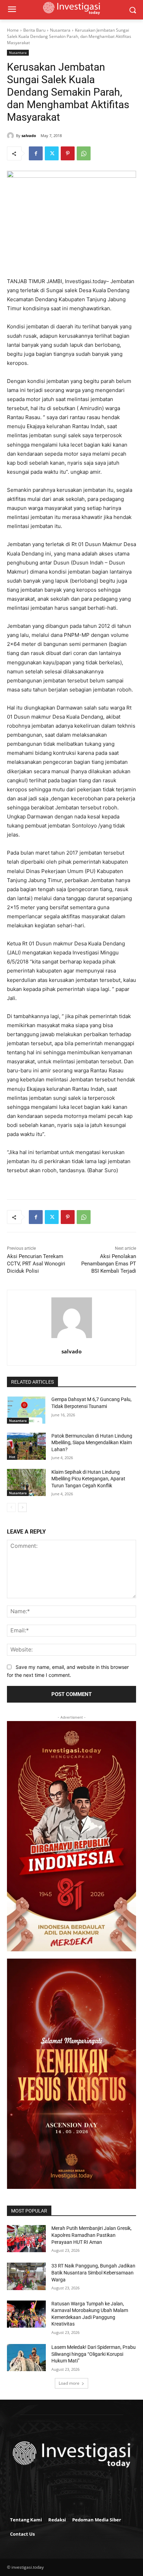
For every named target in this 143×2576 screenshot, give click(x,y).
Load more (69, 2383)
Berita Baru (34, 30)
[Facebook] (36, 153)
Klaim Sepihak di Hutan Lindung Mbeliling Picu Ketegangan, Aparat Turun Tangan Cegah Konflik (88, 1479)
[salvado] (11, 136)
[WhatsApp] (84, 153)
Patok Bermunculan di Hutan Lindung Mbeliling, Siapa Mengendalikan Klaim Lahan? (92, 1443)
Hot (12, 1457)
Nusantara (60, 30)
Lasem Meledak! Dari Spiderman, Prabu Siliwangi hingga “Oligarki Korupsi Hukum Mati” (94, 2354)
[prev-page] (11, 1507)
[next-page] (22, 1507)
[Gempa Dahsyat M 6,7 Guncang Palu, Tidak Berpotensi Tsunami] (26, 1410)
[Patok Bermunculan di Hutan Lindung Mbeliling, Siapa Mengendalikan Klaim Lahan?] (26, 1446)
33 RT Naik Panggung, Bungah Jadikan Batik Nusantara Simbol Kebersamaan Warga (93, 2273)
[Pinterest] (68, 153)
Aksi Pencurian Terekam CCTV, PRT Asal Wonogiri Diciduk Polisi (36, 1264)
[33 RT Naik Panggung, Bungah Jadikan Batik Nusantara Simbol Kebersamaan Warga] (26, 2276)
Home (13, 30)
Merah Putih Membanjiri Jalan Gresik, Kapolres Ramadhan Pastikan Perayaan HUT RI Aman (91, 2235)
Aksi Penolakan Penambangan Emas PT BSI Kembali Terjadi (109, 1264)
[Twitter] (52, 153)
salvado (29, 135)
